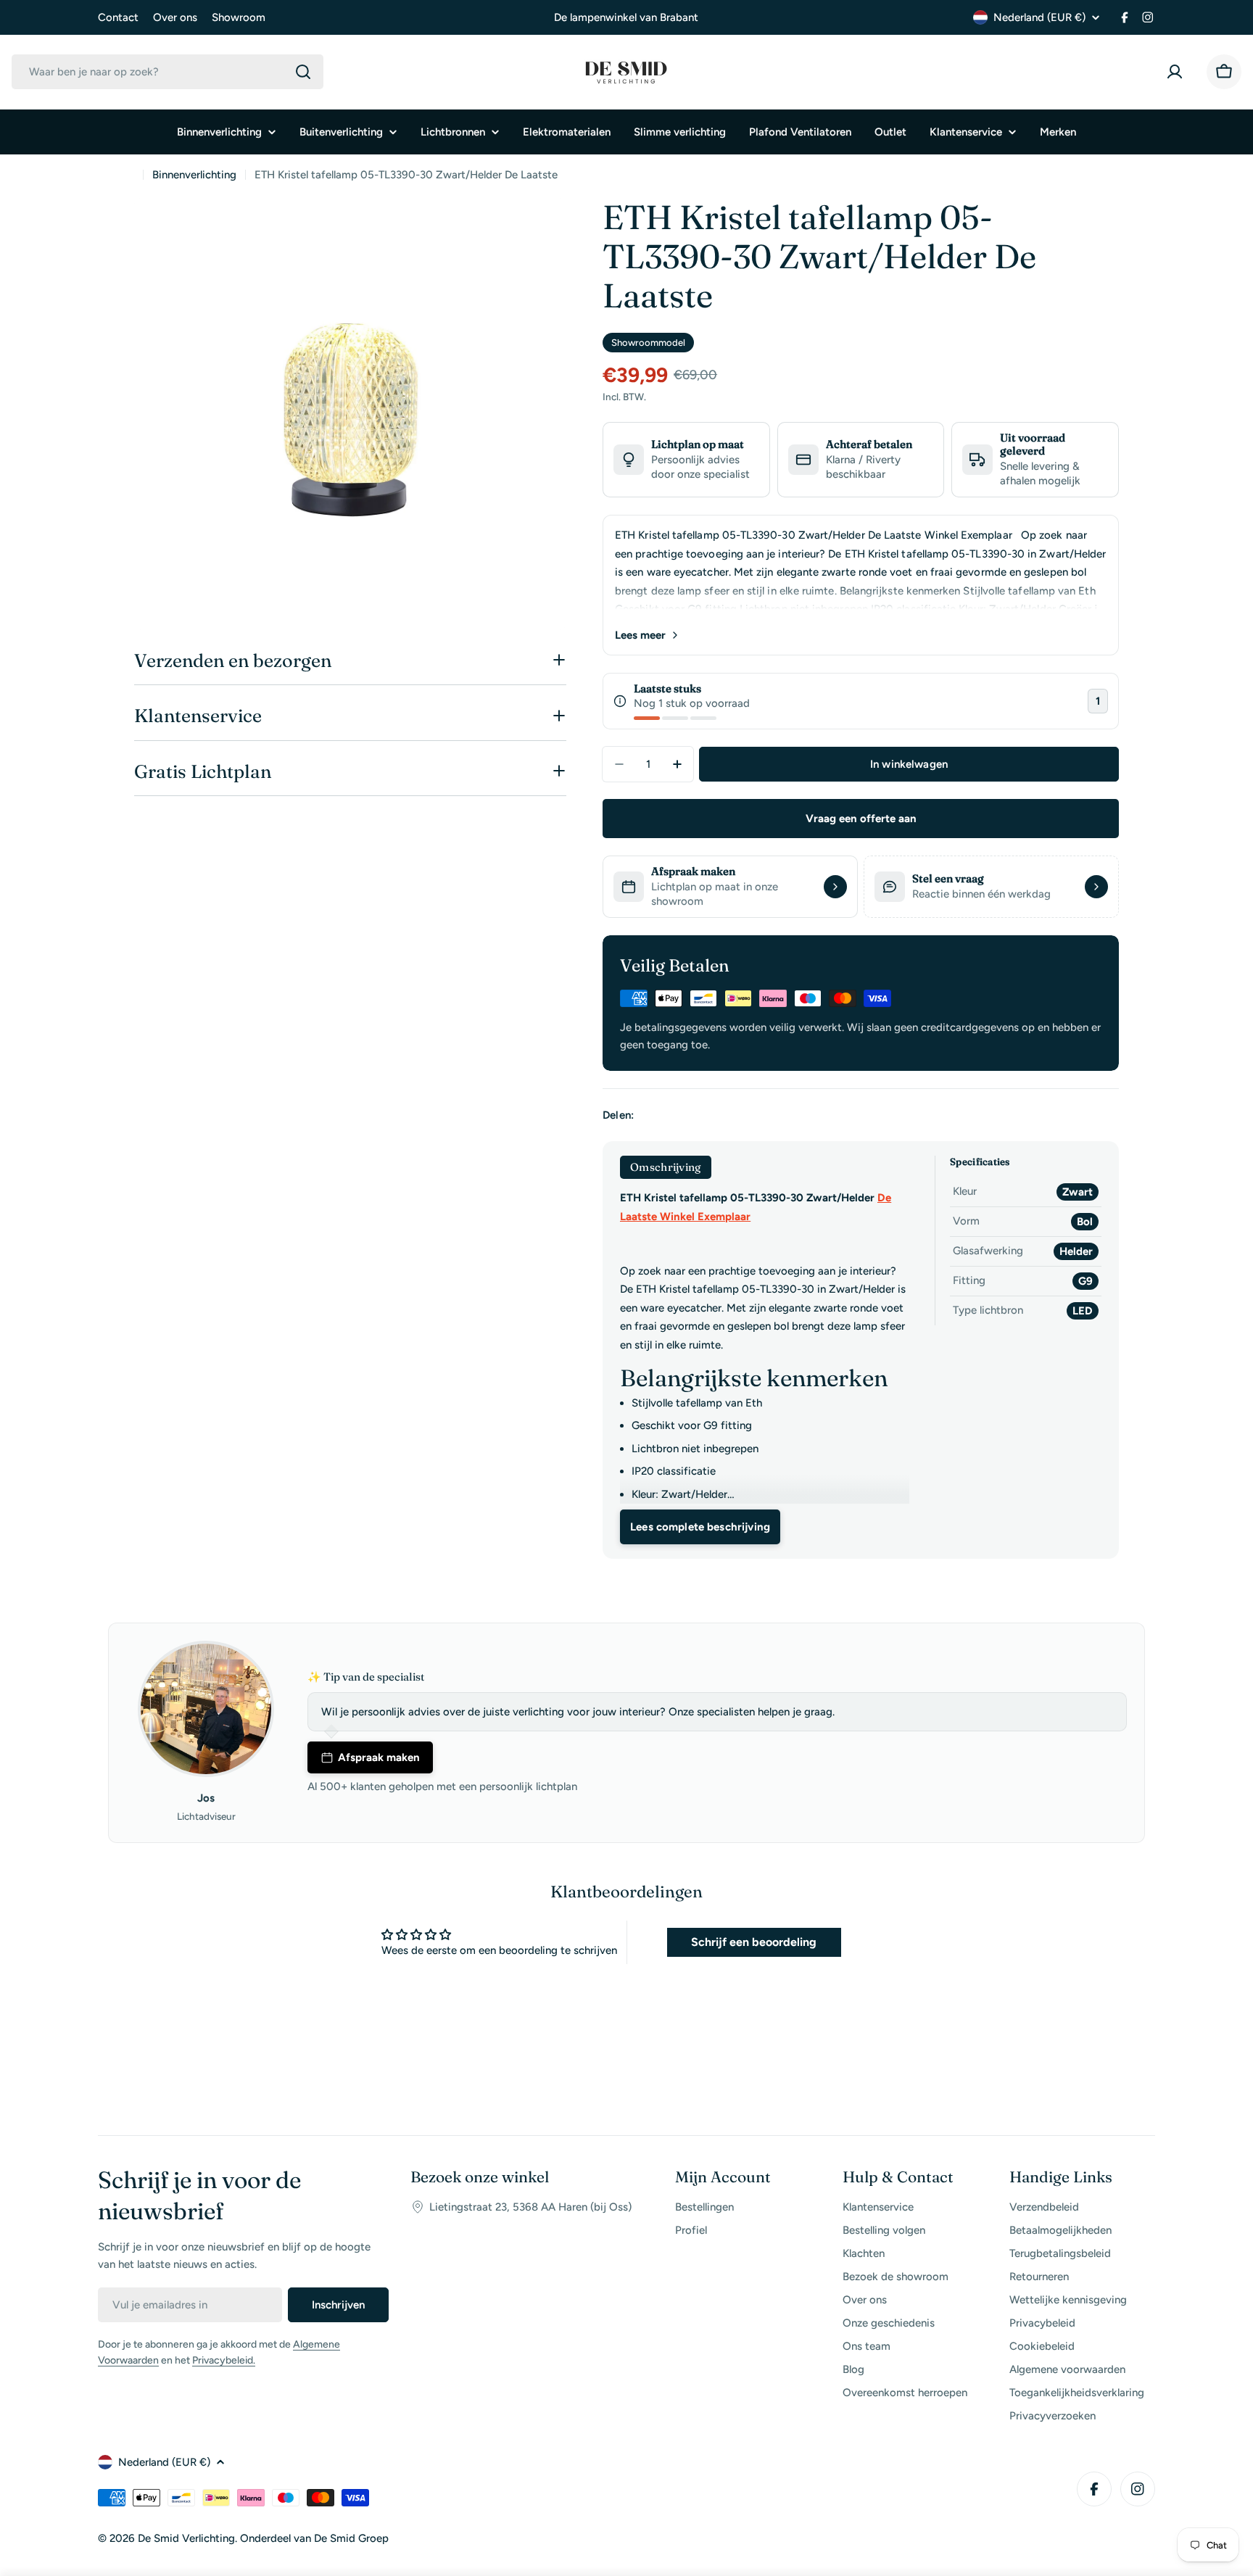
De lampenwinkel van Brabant (626, 17)
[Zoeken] (303, 72)
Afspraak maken (379, 1757)
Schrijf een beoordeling (754, 1942)
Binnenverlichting (194, 175)
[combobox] (168, 72)
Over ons (175, 17)
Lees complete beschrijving (700, 1527)
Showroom (239, 17)
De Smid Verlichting (186, 2538)
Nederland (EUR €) (1039, 17)
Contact (118, 17)
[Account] (1178, 72)
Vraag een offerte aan (861, 819)
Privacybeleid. (224, 2360)
